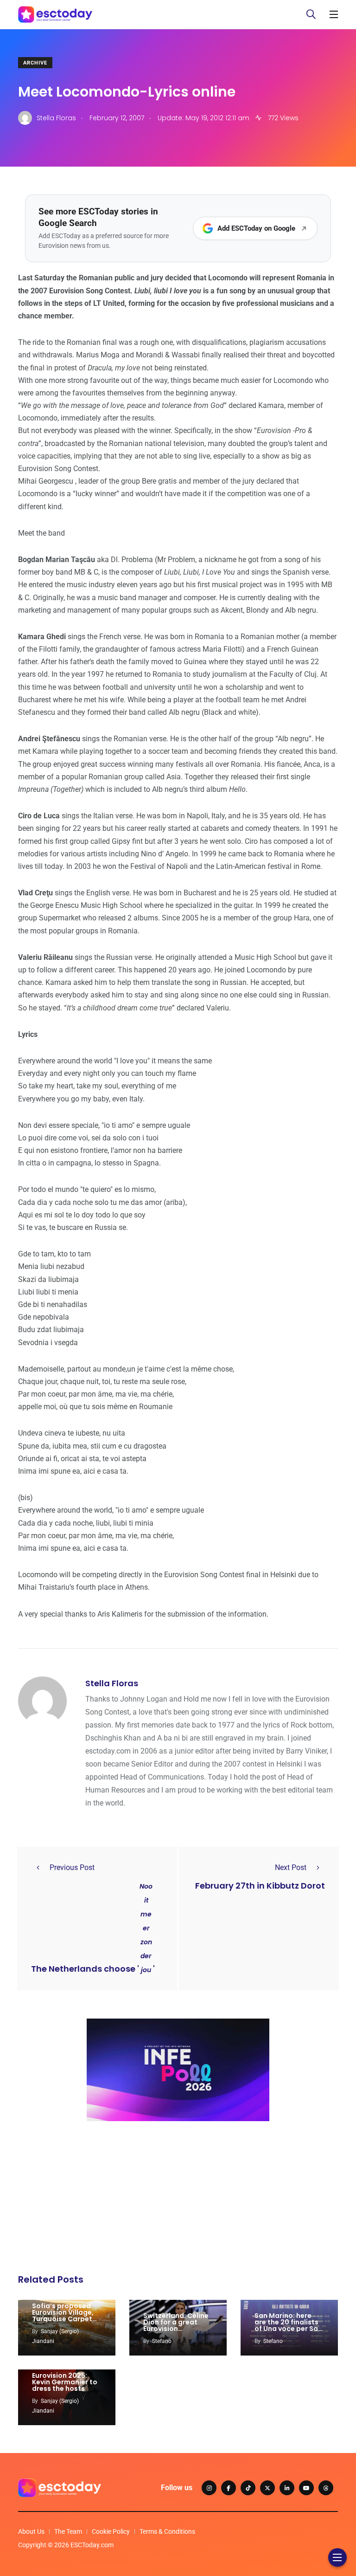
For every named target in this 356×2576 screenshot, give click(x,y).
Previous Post (72, 1867)
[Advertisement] (178, 2200)
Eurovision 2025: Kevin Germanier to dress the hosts (65, 2382)
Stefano (162, 2341)
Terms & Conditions (167, 2531)
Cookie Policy (111, 2531)
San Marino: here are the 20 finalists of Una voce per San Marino (288, 2325)
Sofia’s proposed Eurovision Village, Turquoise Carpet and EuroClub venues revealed (63, 2319)
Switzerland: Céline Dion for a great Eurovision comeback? (176, 2325)
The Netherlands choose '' (93, 1969)
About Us (31, 2531)
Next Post (291, 1867)
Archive (35, 63)
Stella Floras (112, 1683)
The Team (68, 2531)
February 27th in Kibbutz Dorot (260, 1886)
